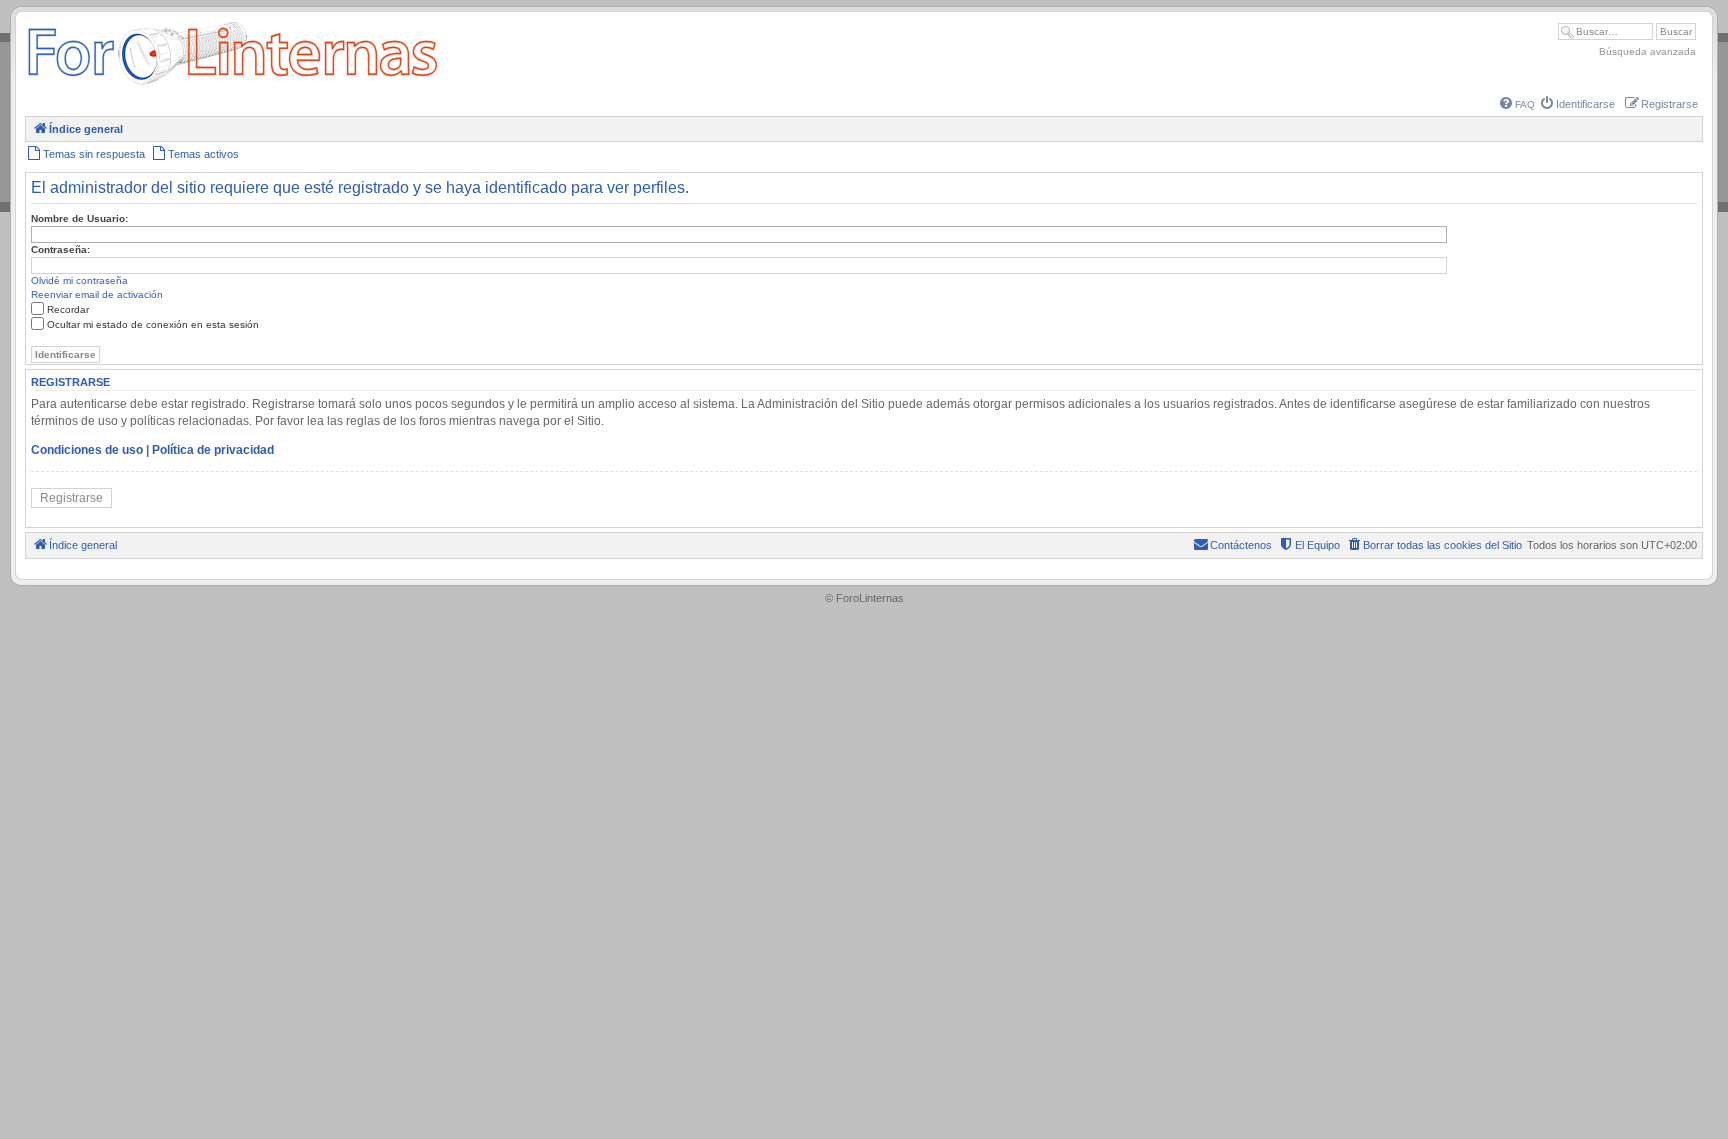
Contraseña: (60, 249)
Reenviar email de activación (97, 294)
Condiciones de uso (87, 450)
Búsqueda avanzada (1647, 51)
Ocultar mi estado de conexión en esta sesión (153, 324)
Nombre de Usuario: (79, 218)
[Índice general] (232, 84)
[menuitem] (1517, 104)
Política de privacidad (213, 450)
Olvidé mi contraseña (79, 280)
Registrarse (71, 498)
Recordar (68, 309)
